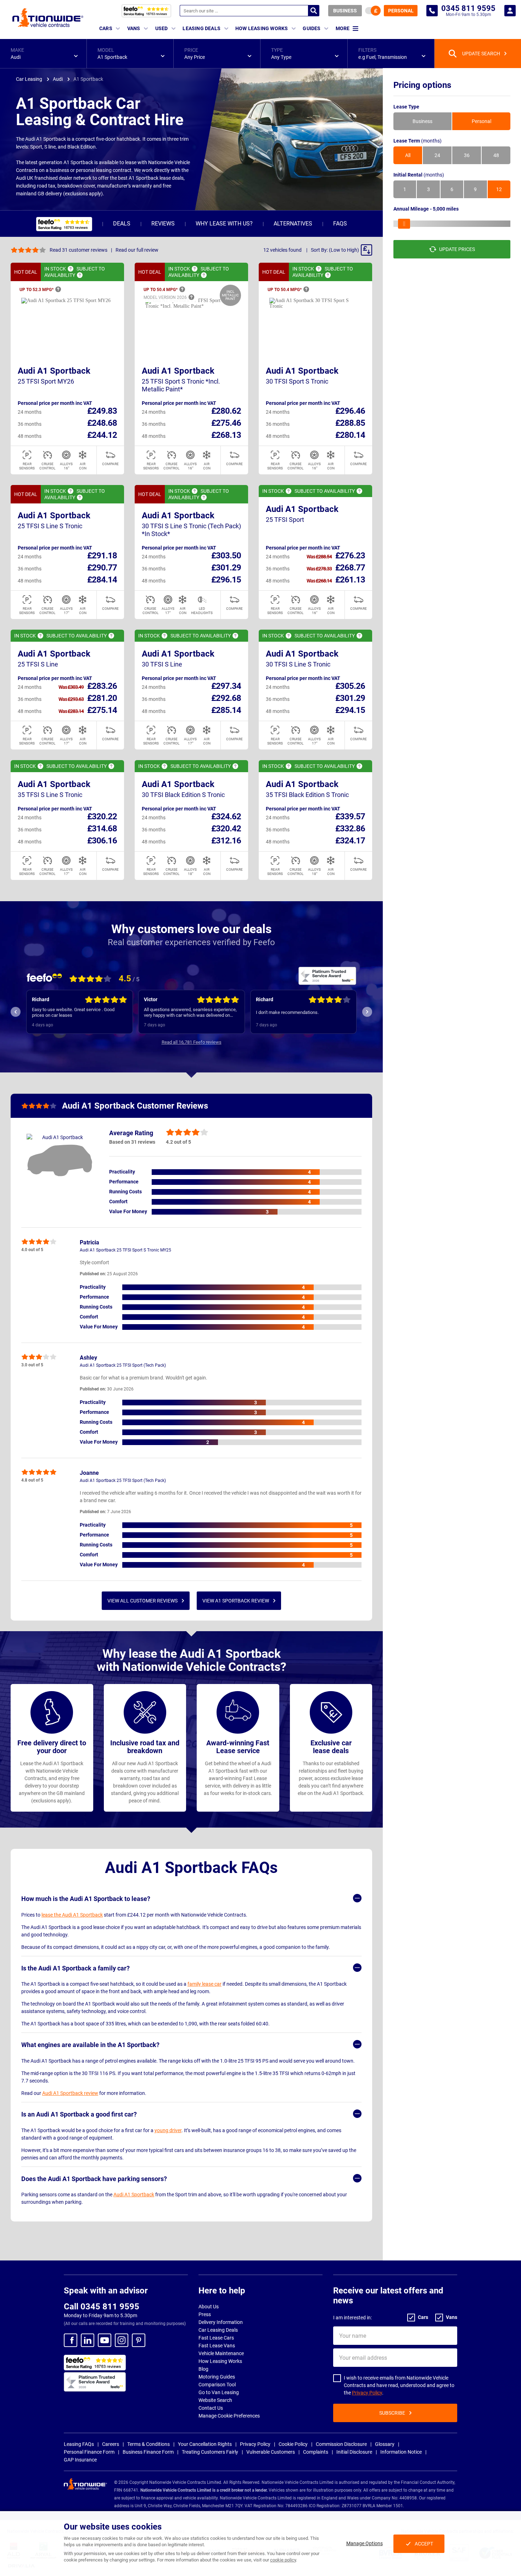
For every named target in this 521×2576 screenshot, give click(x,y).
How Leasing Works (220, 2361)
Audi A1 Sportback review (70, 2093)
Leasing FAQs (79, 2444)
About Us (209, 2307)
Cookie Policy (293, 2444)
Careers (111, 2444)
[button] (43, 54)
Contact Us (211, 2408)
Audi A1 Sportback (54, 371)
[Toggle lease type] (373, 11)
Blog (203, 2369)
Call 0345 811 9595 (102, 2307)
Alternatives (293, 224)
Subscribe (392, 2413)
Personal (401, 11)
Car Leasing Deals (218, 2330)
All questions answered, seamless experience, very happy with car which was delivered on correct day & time (190, 1013)
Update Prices (457, 249)
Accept (424, 2544)
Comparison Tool (217, 2385)
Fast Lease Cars (216, 2338)
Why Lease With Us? (224, 224)
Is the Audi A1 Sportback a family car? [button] (75, 1968)
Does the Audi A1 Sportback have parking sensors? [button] (94, 2179)
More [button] (343, 28)
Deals (122, 224)
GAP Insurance (80, 2460)
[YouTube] (105, 2340)
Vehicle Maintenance (221, 2353)
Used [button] (162, 28)
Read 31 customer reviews (79, 250)
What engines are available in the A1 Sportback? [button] (90, 2045)
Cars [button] (106, 28)
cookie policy (283, 2560)
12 (499, 189)
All (408, 155)
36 (467, 155)
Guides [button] (312, 28)
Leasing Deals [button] (201, 28)
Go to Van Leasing (219, 2392)
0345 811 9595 (432, 11)
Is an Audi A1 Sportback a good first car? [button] (79, 2114)
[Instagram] (122, 2340)
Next (367, 1012)
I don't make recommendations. (287, 1012)
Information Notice (401, 2452)
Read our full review (137, 250)
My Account (510, 11)
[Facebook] (71, 2340)
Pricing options (422, 85)
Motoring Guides (217, 2377)
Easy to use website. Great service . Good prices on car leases (73, 1012)
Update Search (481, 54)
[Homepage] (48, 17)
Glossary (385, 2444)
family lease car (205, 1984)
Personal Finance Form (89, 2452)
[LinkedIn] (88, 2340)
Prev (16, 1012)
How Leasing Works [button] (262, 28)
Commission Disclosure (341, 2444)
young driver (168, 2130)
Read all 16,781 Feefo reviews (192, 1042)
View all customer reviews (142, 1601)
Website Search (215, 2400)
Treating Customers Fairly (210, 2452)
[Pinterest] (139, 2340)
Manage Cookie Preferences (229, 2416)
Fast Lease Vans (217, 2346)
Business (345, 11)
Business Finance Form (148, 2452)
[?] (71, 269)
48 (496, 155)
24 (437, 155)
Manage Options (365, 2543)
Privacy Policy (367, 2393)
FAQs (340, 224)
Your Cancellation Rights (205, 2444)
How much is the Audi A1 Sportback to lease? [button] (86, 1899)
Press (205, 2314)
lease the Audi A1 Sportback (72, 1915)
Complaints (316, 2452)
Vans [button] (134, 28)
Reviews (163, 224)
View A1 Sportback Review (236, 1601)
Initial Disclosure (354, 2452)
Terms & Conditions (149, 2444)
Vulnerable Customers (271, 2452)
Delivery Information (221, 2322)
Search (314, 11)
